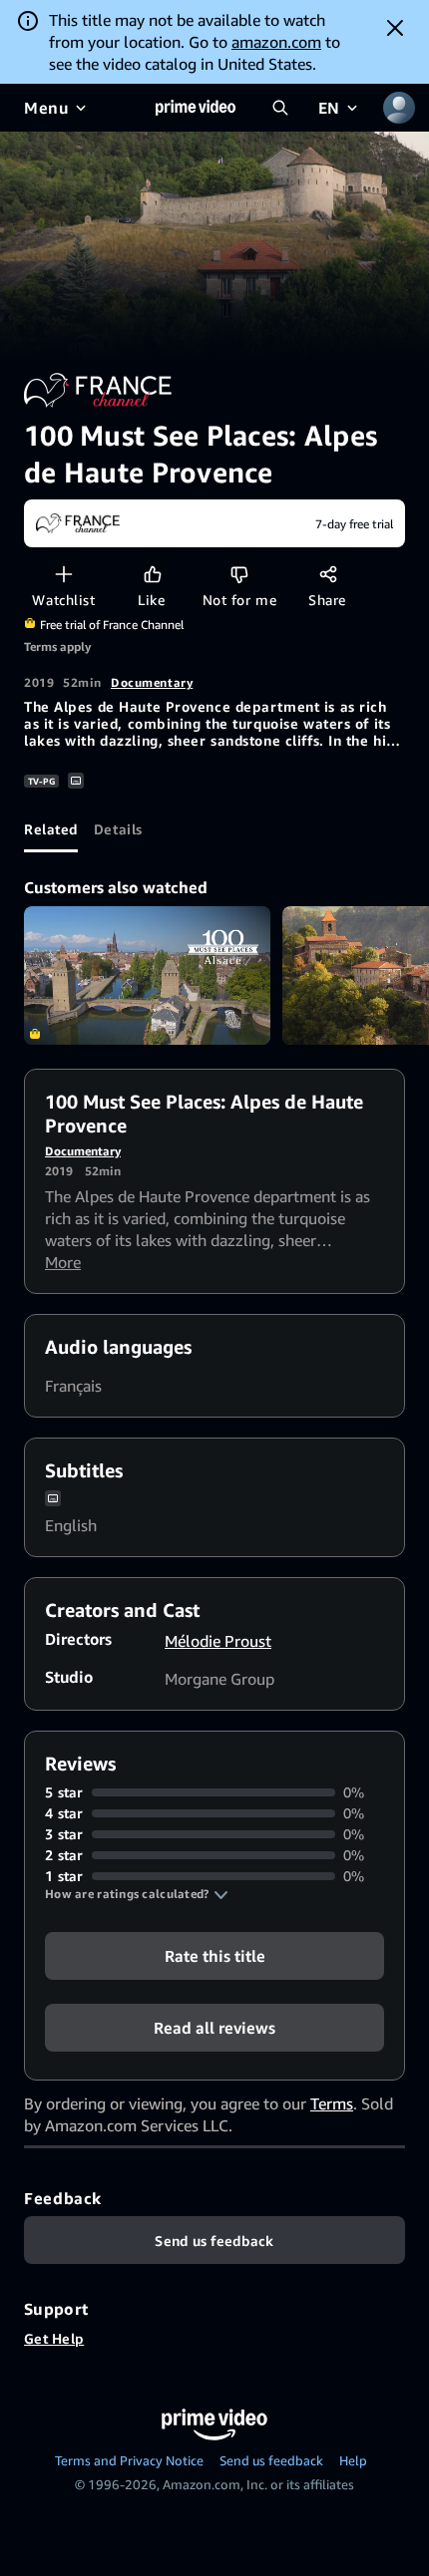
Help (353, 2460)
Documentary (152, 682)
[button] (137, 1894)
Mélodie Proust (218, 1641)
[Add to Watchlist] (63, 574)
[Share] (328, 574)
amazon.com (276, 42)
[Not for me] (239, 574)
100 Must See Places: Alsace (147, 975)
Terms (332, 2103)
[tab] (51, 828)
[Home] (196, 108)
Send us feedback (271, 2460)
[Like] (152, 574)
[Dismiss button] (395, 28)
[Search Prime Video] (280, 108)
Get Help (54, 2338)
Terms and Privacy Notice (129, 2460)
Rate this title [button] (215, 1956)
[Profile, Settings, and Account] (399, 108)
